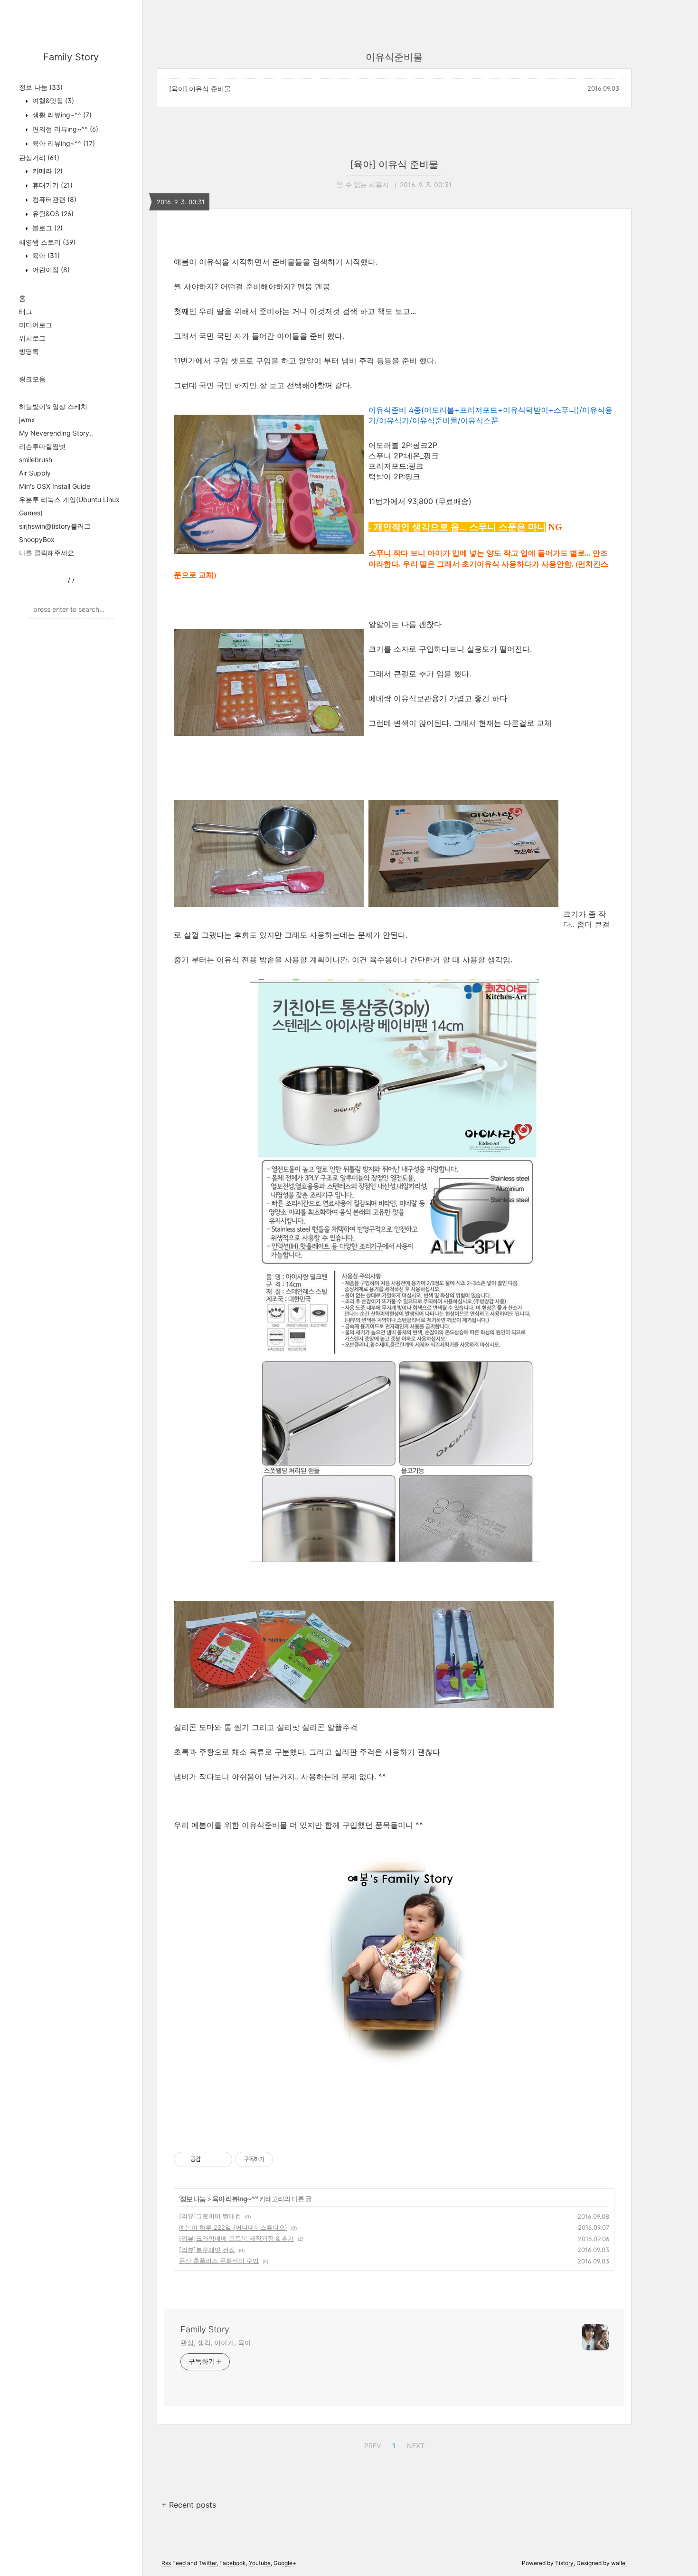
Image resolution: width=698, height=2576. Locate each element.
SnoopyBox (37, 539)
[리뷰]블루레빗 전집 (207, 2250)
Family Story (71, 57)
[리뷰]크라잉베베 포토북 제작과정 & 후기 (236, 2238)
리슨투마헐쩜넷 (42, 446)
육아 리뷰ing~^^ (63, 143)
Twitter (208, 2563)
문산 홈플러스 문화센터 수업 (219, 2261)
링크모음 (32, 379)
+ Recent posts (189, 2505)
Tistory (564, 2563)
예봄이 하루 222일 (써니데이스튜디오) (233, 2227)
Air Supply (35, 473)
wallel (619, 2563)
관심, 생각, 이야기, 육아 (216, 2343)
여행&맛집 (52, 100)
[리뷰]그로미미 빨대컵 (210, 2216)
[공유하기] (210, 2159)
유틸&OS (52, 214)
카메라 (47, 171)
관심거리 (39, 157)
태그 (26, 311)
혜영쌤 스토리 (47, 242)
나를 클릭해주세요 (47, 553)
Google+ (285, 2563)
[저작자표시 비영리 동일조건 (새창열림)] (286, 2159)
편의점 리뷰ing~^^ (64, 129)
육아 (45, 255)
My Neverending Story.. (56, 433)
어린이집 (50, 270)
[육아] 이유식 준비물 (200, 89)
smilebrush (36, 460)
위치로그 (32, 338)
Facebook (233, 2563)
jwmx (27, 420)
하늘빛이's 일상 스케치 (53, 406)
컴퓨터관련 (53, 199)
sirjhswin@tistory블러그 (55, 526)
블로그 (47, 228)
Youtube (260, 2563)
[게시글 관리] (222, 2159)
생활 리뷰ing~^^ (61, 115)
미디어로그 (36, 325)
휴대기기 (52, 185)
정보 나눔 (41, 87)
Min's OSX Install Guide (55, 486)
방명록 (29, 351)
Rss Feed (174, 2563)
